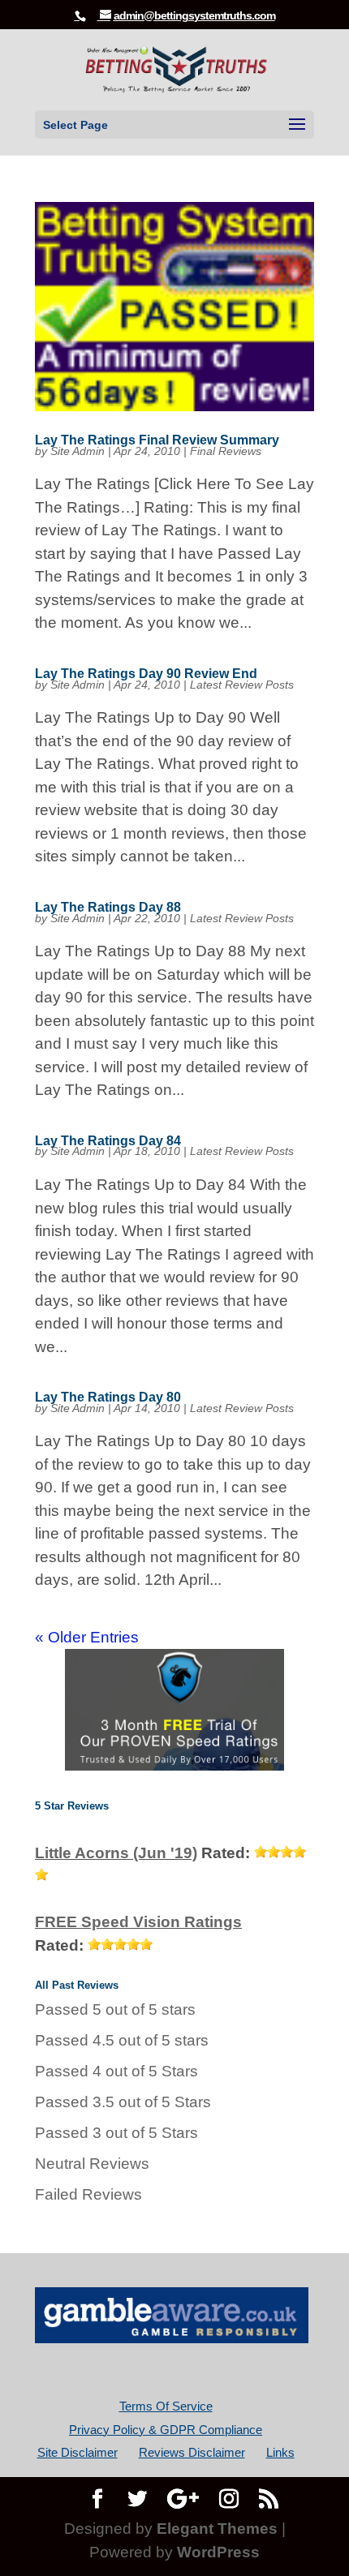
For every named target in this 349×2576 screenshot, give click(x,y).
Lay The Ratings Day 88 (108, 907)
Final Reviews (226, 451)
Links (280, 2452)
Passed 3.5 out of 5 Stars (123, 2102)
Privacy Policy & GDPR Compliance (166, 2430)
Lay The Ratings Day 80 (108, 1397)
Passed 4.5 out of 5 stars (122, 2040)
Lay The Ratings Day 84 (108, 1141)
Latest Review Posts (242, 685)
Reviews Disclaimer (192, 2452)
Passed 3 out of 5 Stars (116, 2133)
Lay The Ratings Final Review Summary (157, 440)
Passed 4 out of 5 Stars (116, 2071)
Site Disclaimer (78, 2452)
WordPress (218, 2552)
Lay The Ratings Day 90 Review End (146, 674)
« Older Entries (87, 1637)
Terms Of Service (166, 2406)
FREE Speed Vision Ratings (138, 1922)
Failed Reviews (88, 2194)
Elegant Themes (217, 2529)
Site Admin (78, 451)
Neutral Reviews (92, 2164)
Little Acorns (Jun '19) (116, 1853)
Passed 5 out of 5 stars (115, 2009)
